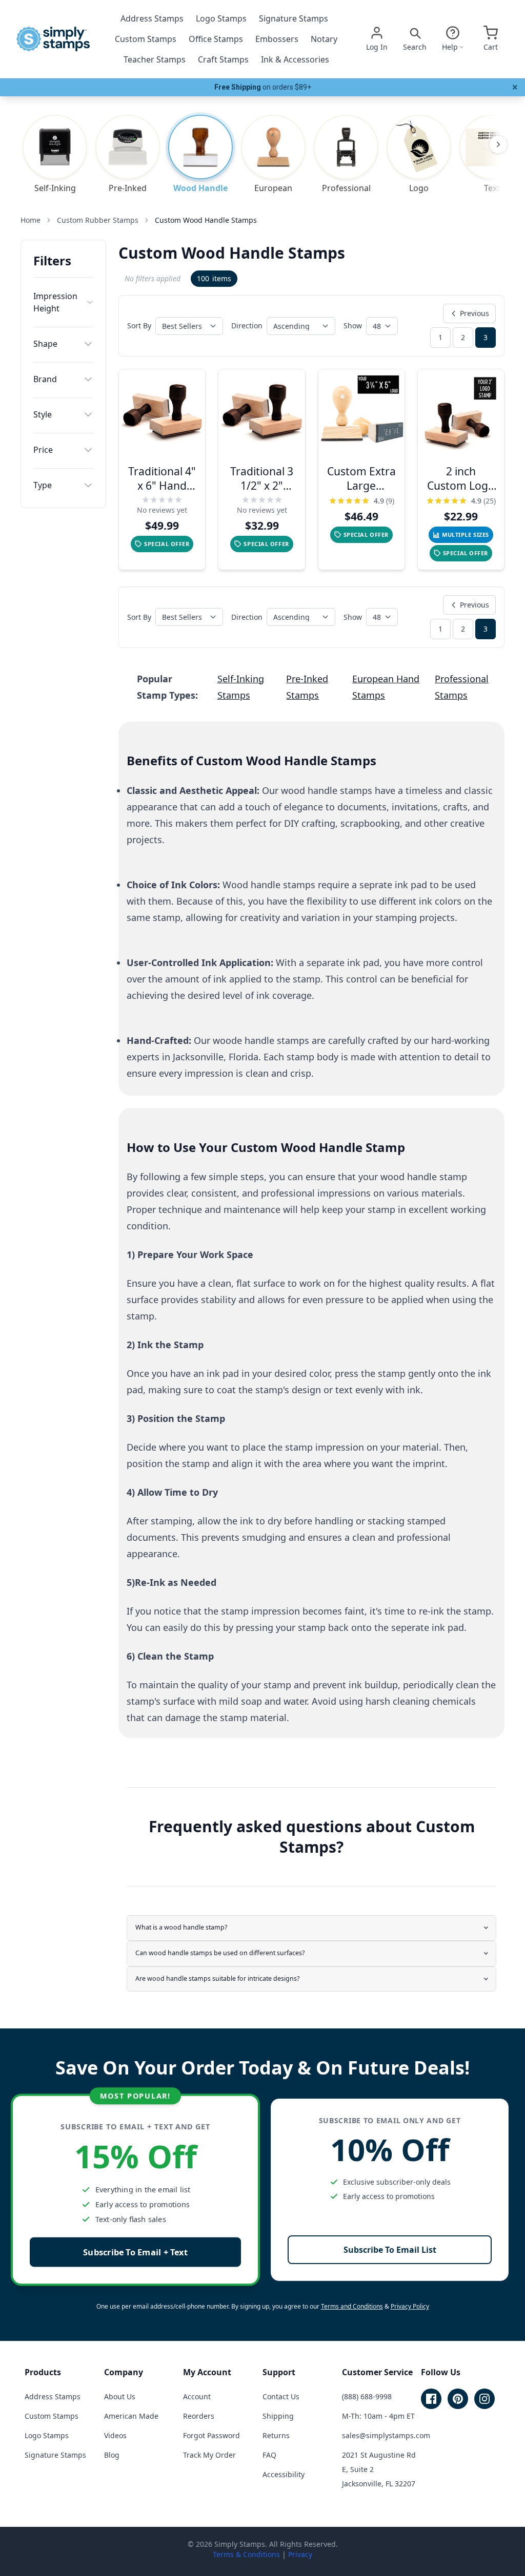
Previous (474, 313)
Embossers (277, 39)
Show (353, 326)
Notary (324, 39)
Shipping (278, 2416)
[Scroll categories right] (498, 144)
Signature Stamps (294, 18)
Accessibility (284, 2474)
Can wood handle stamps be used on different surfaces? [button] (220, 1953)
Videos (115, 2435)
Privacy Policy (410, 2306)
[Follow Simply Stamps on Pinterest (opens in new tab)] (458, 2399)
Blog (112, 2455)
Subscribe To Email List (390, 2250)
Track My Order (209, 2455)
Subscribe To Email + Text (135, 2252)
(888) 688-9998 (367, 2396)
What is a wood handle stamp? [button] (181, 1927)
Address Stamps (152, 18)
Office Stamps (216, 39)
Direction (247, 326)
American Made (131, 2416)
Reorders (199, 2416)
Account (197, 2396)
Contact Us (281, 2396)
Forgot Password (211, 2435)
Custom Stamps (146, 39)
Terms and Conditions (352, 2306)
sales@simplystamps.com (386, 2435)
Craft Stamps (223, 59)
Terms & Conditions (246, 2554)
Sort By (139, 326)
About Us (120, 2396)
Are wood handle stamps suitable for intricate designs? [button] (217, 1978)
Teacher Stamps (155, 59)
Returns (276, 2435)
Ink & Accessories (295, 59)
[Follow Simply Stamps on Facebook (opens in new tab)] (431, 2399)
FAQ (269, 2455)
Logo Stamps (221, 18)
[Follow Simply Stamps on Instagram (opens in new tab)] (484, 2399)
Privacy (300, 2554)
